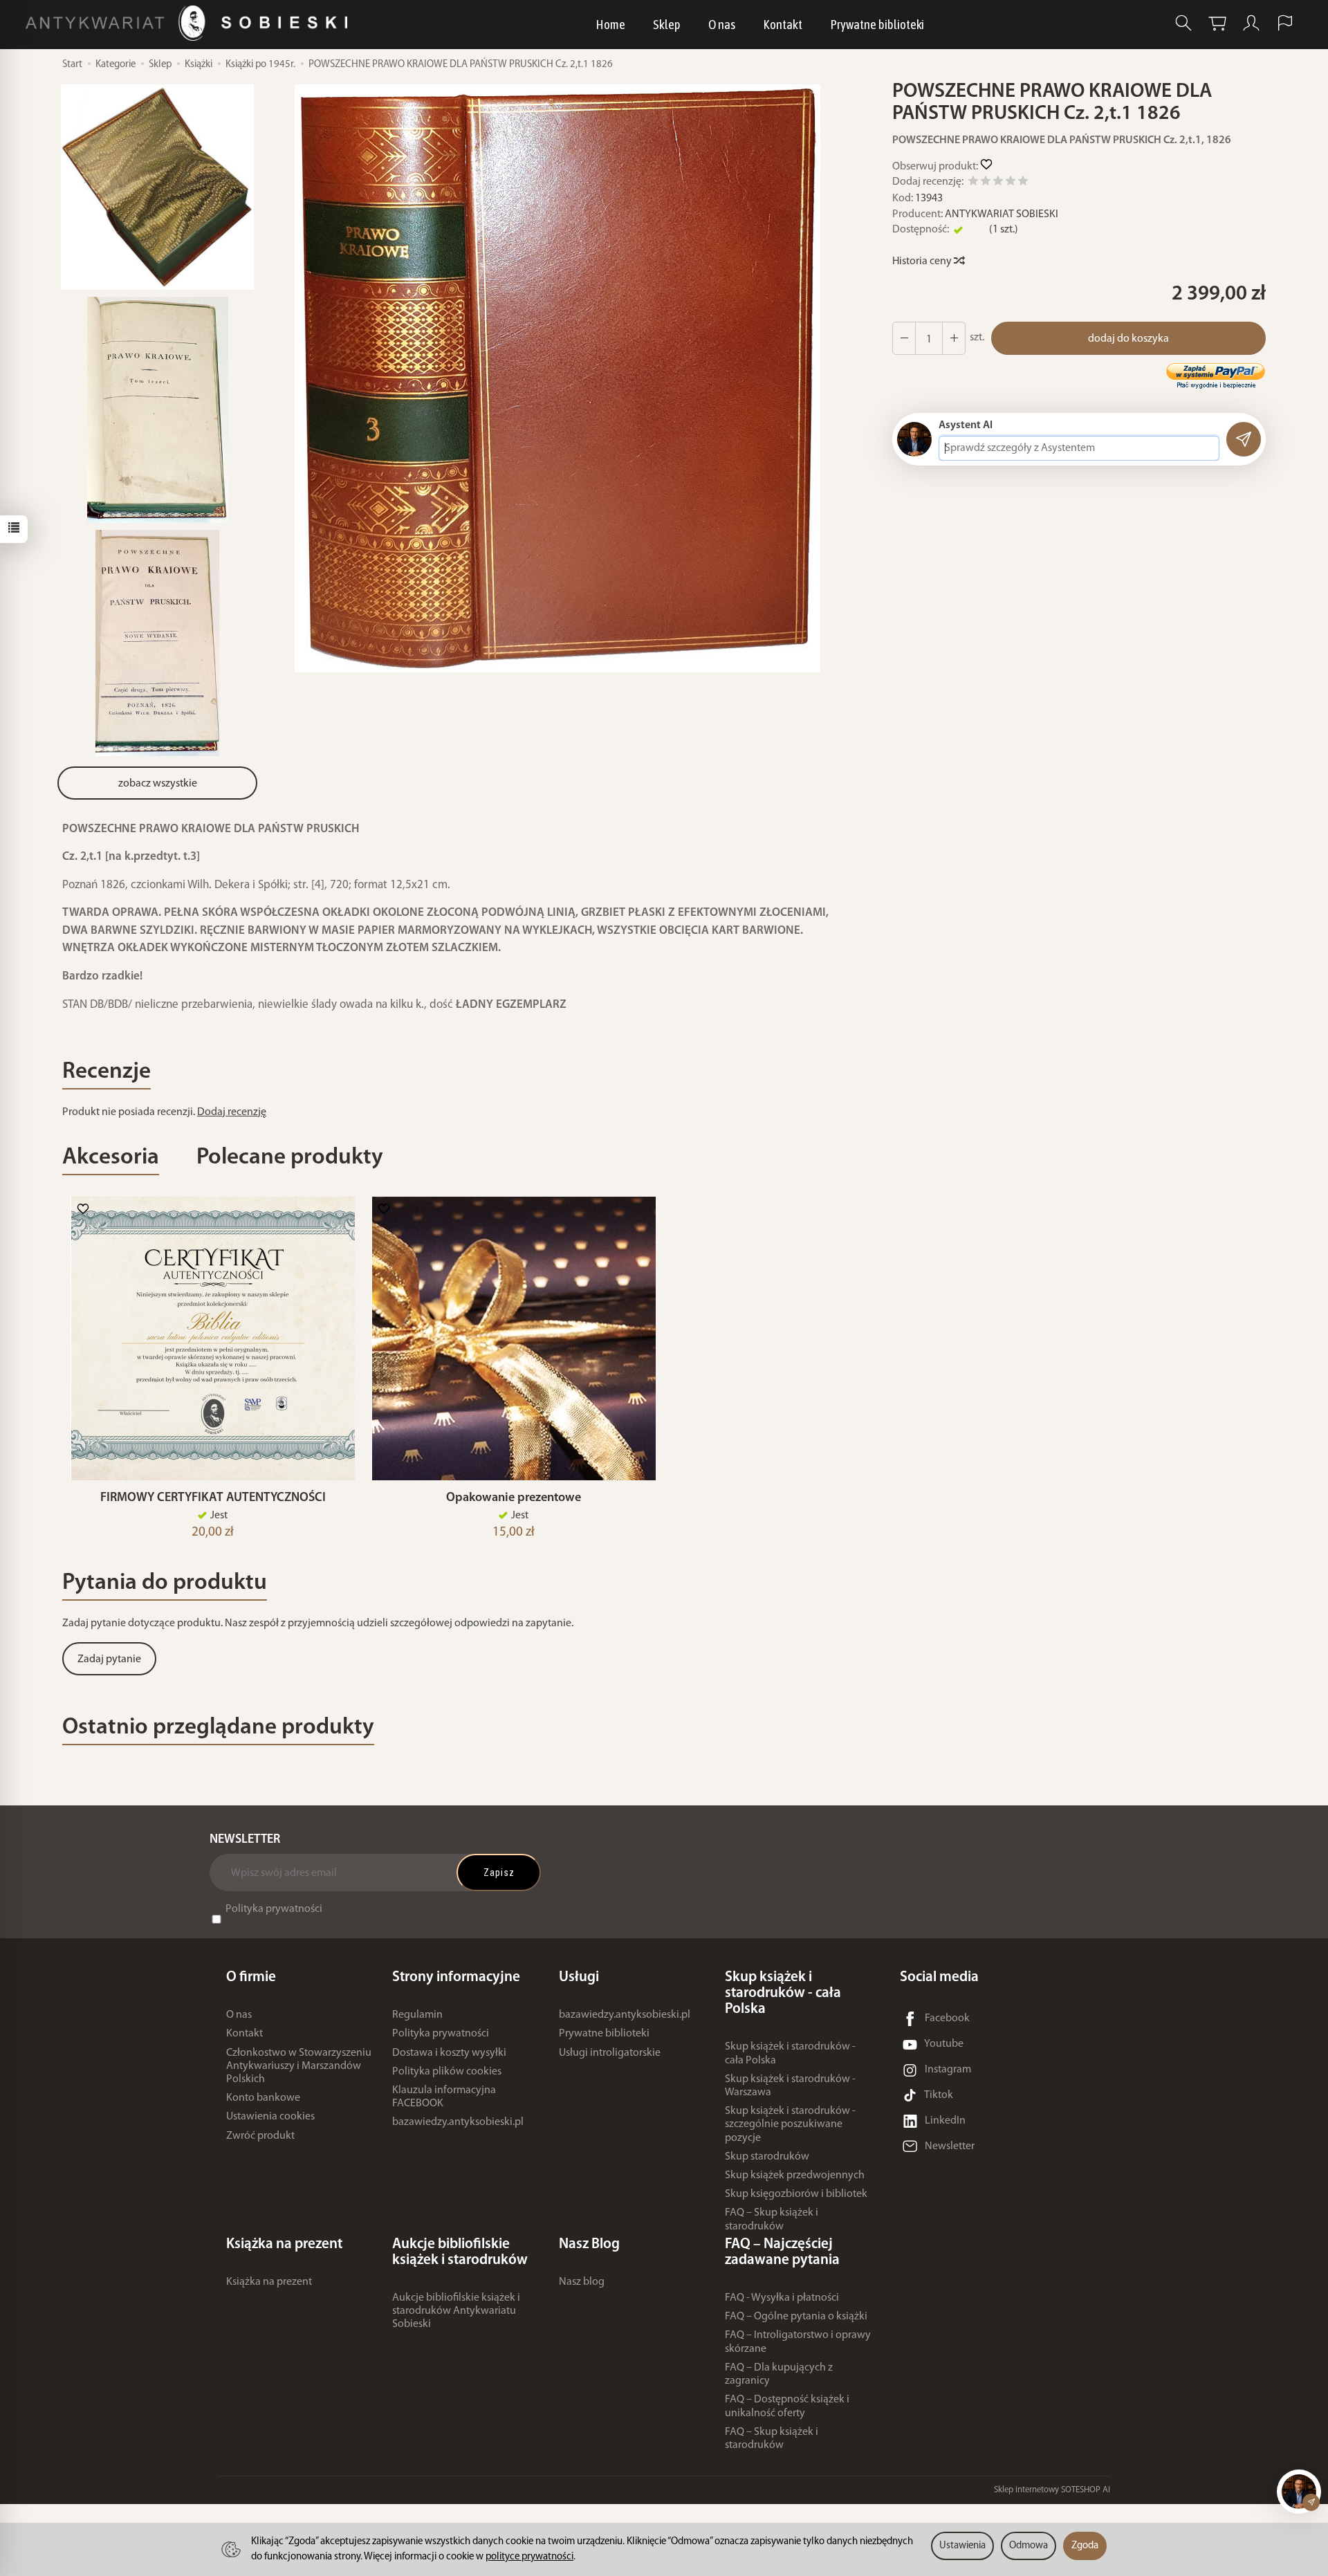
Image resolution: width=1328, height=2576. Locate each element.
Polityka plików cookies (447, 2072)
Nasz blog (582, 2282)
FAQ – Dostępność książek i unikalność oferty (787, 2406)
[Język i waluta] (1285, 23)
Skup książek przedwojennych (795, 2175)
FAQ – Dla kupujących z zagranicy (779, 2374)
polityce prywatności (529, 2557)
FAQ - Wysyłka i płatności (782, 2298)
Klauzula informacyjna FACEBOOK (444, 2097)
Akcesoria (111, 1158)
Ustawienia (962, 2546)
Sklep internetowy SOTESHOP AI (1052, 2490)
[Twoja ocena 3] (998, 183)
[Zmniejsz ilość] (954, 338)
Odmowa (1029, 2546)
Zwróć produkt (260, 2136)
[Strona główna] (190, 23)
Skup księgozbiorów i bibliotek (796, 2194)
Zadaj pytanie (109, 1659)
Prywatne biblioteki (877, 24)
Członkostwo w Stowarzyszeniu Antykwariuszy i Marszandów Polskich (299, 2066)
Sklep (667, 24)
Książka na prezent (269, 2282)
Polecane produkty (290, 1158)
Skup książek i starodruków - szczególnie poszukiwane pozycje (790, 2124)
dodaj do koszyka (1128, 339)
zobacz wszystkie (158, 784)
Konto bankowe (263, 2098)
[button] (557, 378)
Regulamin (417, 2015)
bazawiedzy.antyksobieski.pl (458, 2122)
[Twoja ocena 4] (1011, 183)
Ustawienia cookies (270, 2117)
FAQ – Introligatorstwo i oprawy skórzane (798, 2342)
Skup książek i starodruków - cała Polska (790, 2053)
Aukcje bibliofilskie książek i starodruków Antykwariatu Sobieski (456, 2311)
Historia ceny (923, 261)
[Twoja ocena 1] (973, 183)
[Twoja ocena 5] (1023, 183)
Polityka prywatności (274, 1909)
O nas (722, 24)
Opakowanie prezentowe (514, 1498)
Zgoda (1085, 2546)
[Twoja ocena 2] (986, 183)
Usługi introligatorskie (610, 2053)
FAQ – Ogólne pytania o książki (796, 2317)
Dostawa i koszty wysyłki (449, 2053)
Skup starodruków (767, 2157)
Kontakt (783, 24)
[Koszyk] (1217, 23)
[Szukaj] (1183, 23)
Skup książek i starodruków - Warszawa (790, 2086)
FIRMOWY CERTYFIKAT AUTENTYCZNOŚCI (213, 1498)
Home (610, 24)
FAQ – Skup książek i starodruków (772, 2219)
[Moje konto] (1251, 23)
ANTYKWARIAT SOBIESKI (1002, 214)
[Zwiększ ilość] (904, 338)
